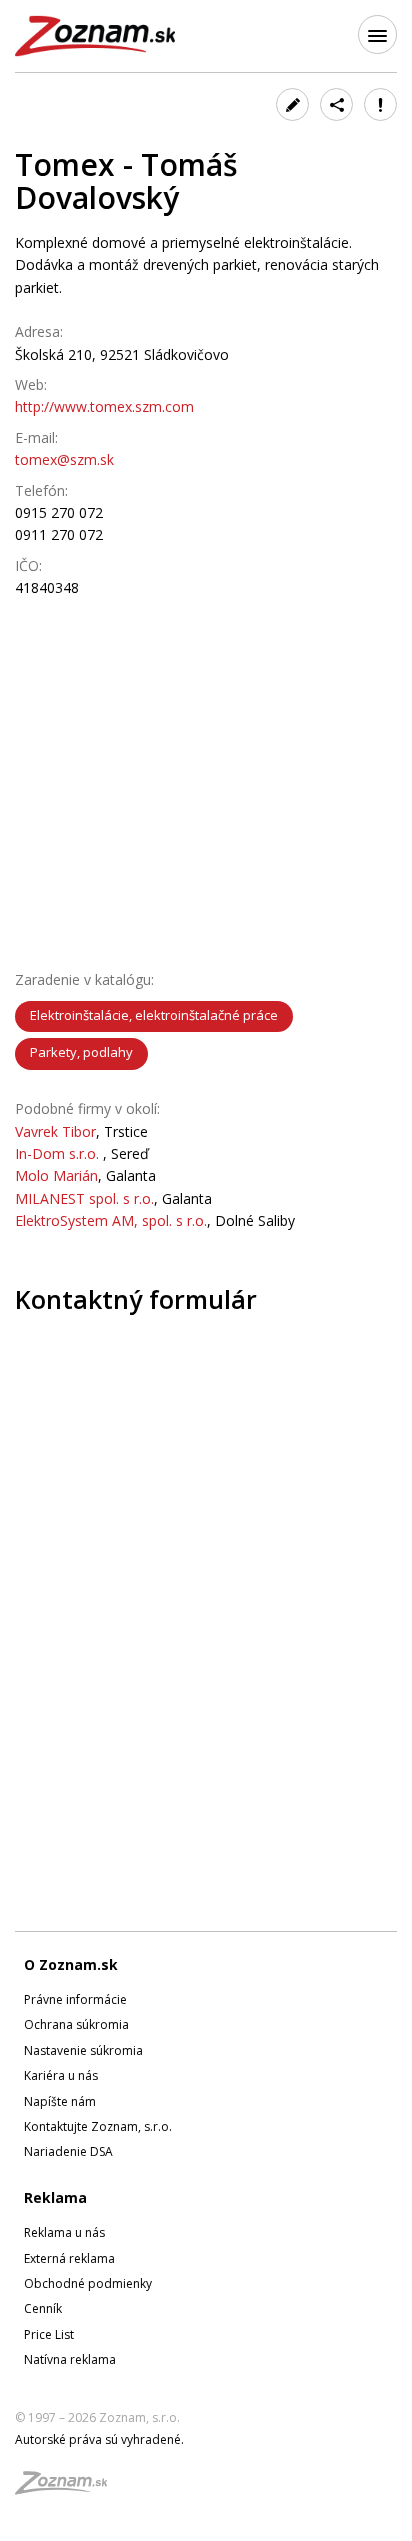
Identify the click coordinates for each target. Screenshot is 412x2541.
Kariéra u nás (61, 2075)
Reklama (55, 2197)
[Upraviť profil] (292, 104)
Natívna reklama (70, 2359)
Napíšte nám (60, 2101)
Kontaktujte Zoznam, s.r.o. (98, 2126)
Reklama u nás (64, 2232)
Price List (49, 2334)
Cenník (43, 2308)
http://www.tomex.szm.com (104, 406)
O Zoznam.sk (71, 1964)
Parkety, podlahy (81, 1052)
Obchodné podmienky (88, 2283)
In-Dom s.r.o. (59, 1153)
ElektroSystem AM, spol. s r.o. (111, 1220)
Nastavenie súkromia (83, 2050)
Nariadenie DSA (68, 2151)
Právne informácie (75, 1999)
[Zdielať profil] (336, 104)
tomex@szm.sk (64, 459)
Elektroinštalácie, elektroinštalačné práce (154, 1015)
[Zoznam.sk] (68, 2488)
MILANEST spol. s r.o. (84, 1198)
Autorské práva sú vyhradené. (99, 2439)
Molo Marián (56, 1175)
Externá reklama (69, 2258)
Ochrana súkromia (76, 2024)
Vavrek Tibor (55, 1131)
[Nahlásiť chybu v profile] (380, 104)
